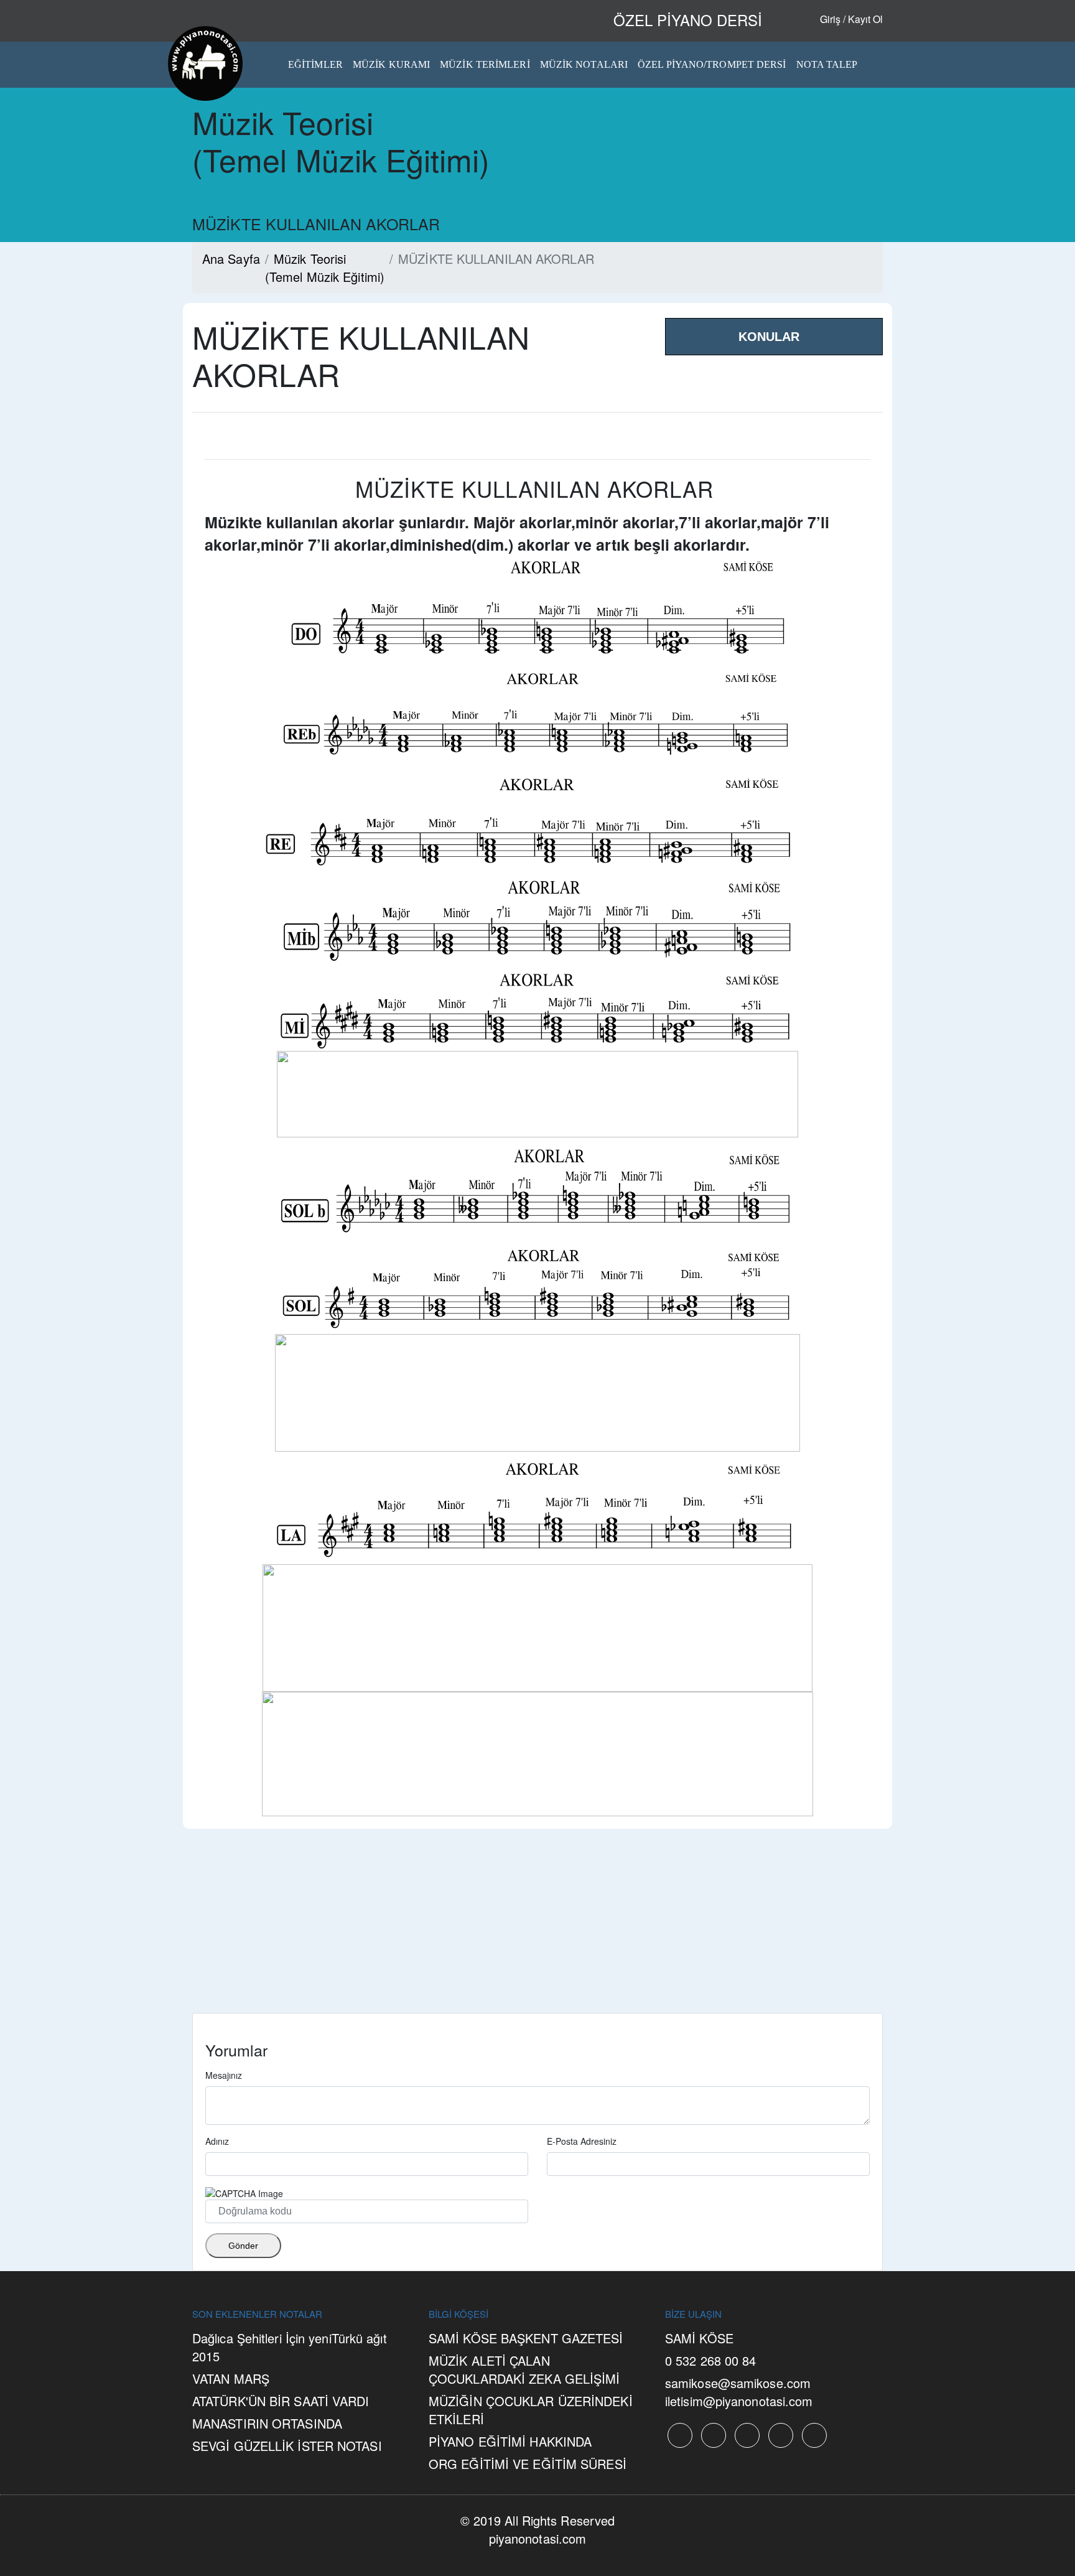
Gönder (243, 2246)
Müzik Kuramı (391, 64)
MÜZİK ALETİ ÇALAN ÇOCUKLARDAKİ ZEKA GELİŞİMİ (524, 2369)
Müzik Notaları (584, 64)
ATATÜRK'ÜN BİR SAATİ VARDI (281, 2401)
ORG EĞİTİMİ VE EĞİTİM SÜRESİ (528, 2464)
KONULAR (769, 337)
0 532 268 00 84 (711, 2360)
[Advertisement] (537, 1926)
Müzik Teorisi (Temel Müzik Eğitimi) (325, 268)
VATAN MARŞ (231, 2378)
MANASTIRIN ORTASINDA (267, 2423)
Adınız (217, 2141)
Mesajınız (224, 2075)
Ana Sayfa (231, 259)
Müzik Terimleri (485, 64)
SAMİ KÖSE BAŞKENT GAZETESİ (526, 2338)
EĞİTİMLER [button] (315, 64)
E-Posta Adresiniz (582, 2141)
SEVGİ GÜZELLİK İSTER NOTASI (287, 2446)
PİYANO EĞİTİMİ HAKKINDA (510, 2441)
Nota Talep (827, 64)
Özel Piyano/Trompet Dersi (712, 64)
